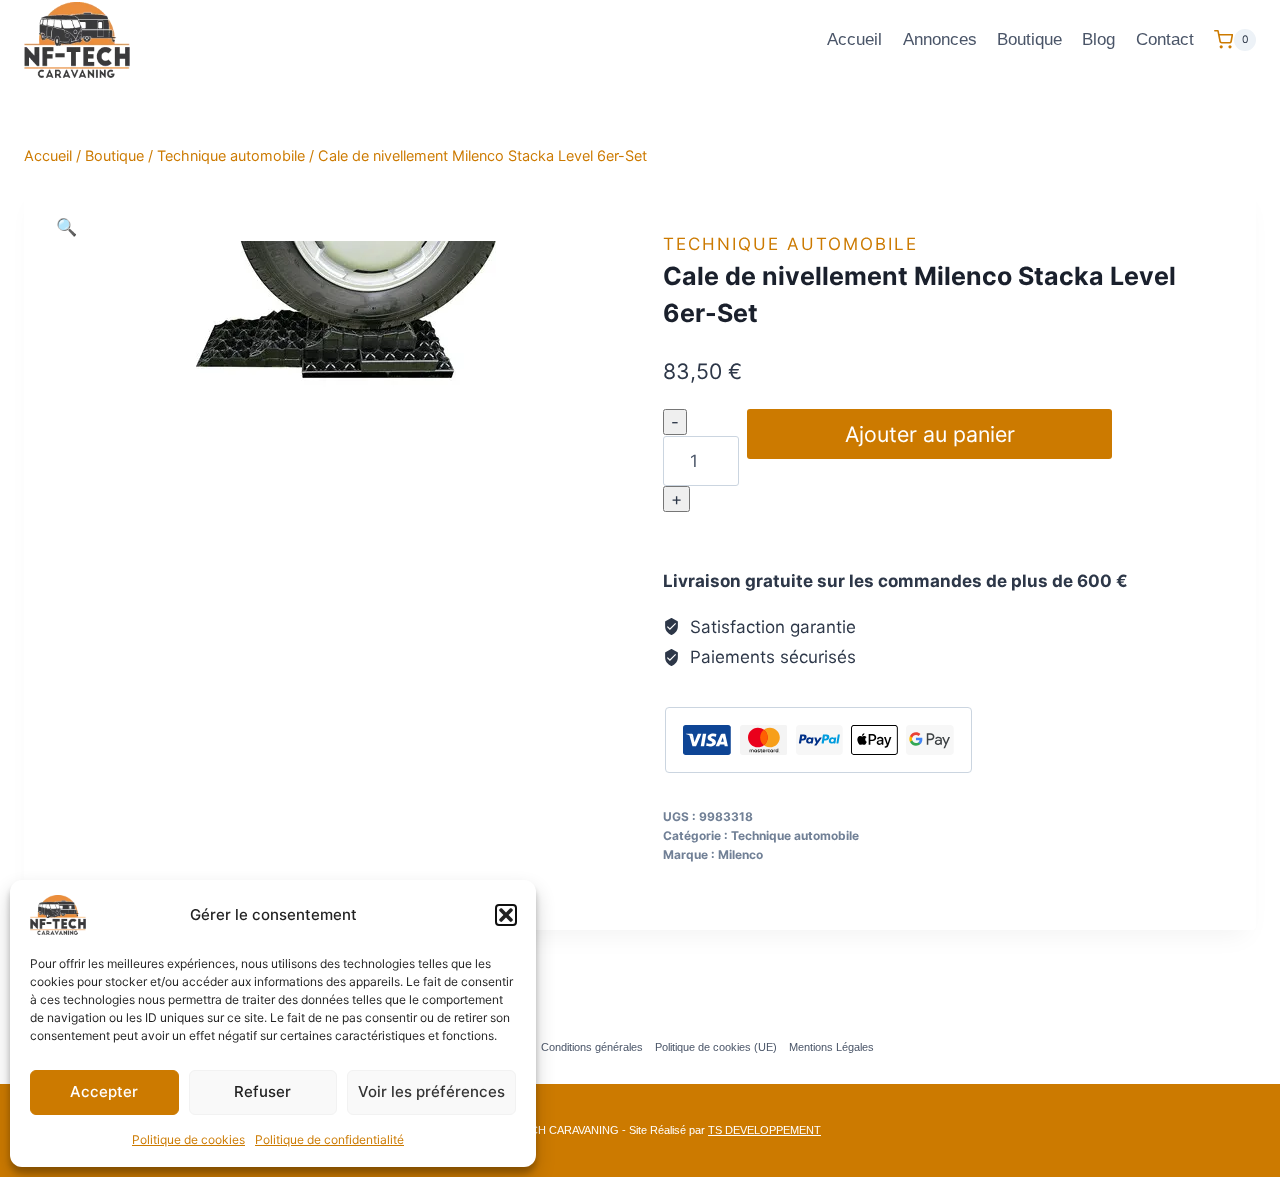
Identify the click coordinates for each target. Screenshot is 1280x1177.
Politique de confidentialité (329, 1139)
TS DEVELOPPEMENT (764, 1130)
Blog (1098, 39)
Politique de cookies (188, 1139)
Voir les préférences (431, 1091)
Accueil (854, 39)
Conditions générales (592, 1047)
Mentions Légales (831, 1047)
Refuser (262, 1091)
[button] (506, 915)
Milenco (740, 854)
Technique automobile (790, 244)
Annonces (940, 39)
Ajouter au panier (930, 434)
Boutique (1029, 39)
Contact (1165, 39)
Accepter (104, 1091)
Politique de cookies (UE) (716, 1047)
